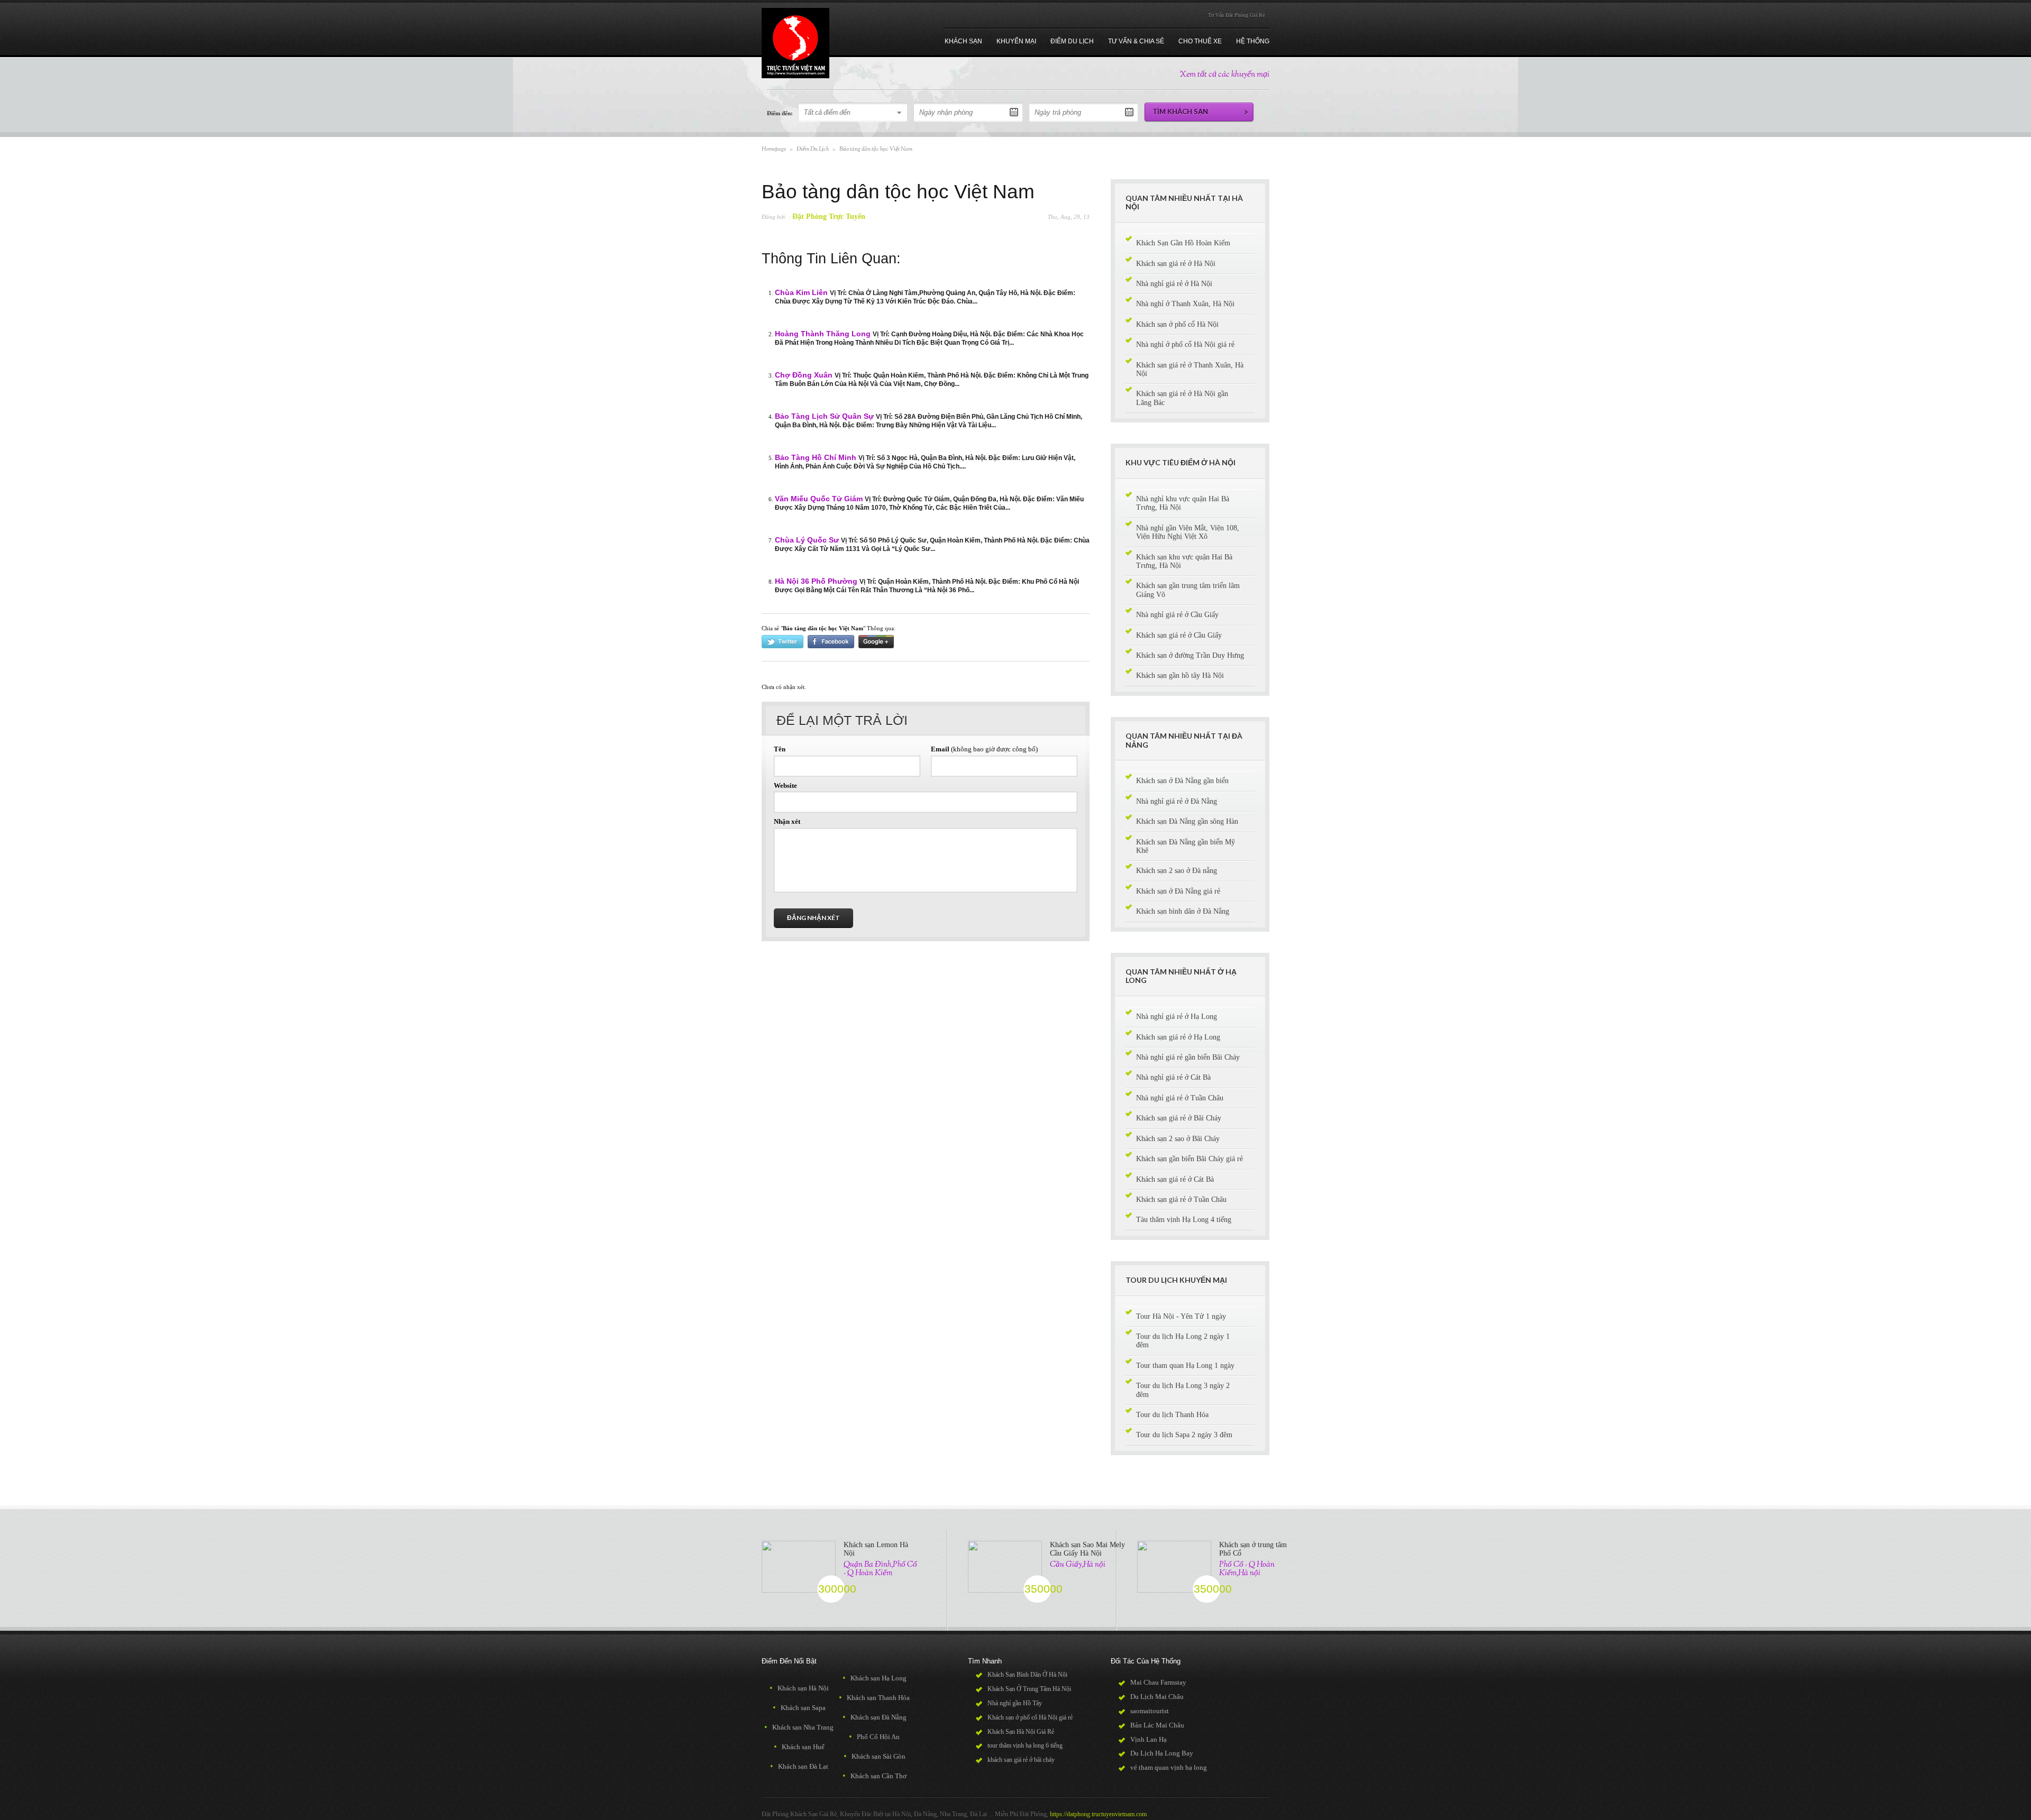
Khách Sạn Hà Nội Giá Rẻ (1021, 1732)
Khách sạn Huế (799, 1747)
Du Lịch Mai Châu (1157, 1697)
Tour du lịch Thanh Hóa (1172, 1415)
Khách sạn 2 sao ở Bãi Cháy (1178, 1139)
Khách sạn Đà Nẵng (875, 1717)
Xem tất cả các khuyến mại (1225, 75)
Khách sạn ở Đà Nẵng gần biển (1182, 781)
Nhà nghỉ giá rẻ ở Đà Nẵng (1177, 801)
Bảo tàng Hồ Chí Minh (816, 458)
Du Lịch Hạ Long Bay (1162, 1753)
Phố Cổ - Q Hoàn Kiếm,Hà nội (1247, 1569)
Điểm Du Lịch (813, 149)
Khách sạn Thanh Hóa (874, 1698)
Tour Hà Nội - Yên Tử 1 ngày (1181, 1316)
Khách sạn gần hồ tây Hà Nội (1180, 675)
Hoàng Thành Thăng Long (823, 334)
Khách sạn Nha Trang (799, 1727)
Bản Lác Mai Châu (1157, 1725)
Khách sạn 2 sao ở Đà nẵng (1177, 871)
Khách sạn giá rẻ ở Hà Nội (1176, 264)
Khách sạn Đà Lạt (799, 1766)
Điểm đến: (780, 113)
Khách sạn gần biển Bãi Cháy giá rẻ (1190, 1159)
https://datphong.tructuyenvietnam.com (1098, 1814)
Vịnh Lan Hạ (1149, 1739)
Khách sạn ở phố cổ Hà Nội (1177, 324)
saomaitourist (1150, 1711)
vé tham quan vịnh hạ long (1169, 1767)
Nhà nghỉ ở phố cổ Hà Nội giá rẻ (1185, 344)
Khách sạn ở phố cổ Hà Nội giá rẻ (1030, 1717)
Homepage (774, 149)
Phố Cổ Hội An (874, 1737)
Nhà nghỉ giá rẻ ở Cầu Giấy (1177, 615)
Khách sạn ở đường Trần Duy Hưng (1190, 655)
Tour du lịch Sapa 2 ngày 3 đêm (1184, 1435)
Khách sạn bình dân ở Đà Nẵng (1183, 911)
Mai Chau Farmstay (1158, 1682)
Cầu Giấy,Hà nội (1078, 1565)
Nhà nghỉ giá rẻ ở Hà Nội (1174, 284)
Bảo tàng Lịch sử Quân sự (824, 416)
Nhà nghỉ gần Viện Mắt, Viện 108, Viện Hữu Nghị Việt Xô (1188, 532)
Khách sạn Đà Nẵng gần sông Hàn (1187, 821)
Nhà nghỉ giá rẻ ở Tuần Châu (1180, 1098)
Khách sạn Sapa (799, 1708)
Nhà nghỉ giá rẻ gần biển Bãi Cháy (1188, 1057)
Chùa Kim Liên (801, 293)
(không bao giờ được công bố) (984, 749)
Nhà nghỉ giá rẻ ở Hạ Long (1177, 1017)
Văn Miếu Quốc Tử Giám (819, 499)
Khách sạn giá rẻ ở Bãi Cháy (1179, 1118)
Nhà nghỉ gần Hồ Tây (1015, 1703)
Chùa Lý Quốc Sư (807, 540)
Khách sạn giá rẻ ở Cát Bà (1175, 1179)
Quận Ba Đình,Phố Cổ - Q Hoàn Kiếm (880, 1569)
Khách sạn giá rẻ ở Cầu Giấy (1179, 635)
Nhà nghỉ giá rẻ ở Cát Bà (1173, 1077)
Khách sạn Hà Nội (799, 1688)
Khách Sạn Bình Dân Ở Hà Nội (1027, 1675)
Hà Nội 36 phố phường (816, 581)
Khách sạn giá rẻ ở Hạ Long (1178, 1037)
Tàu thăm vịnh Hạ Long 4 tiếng (1184, 1220)
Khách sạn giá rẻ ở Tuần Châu (1181, 1199)
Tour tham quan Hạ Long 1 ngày (1185, 1366)
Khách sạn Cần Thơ (875, 1776)
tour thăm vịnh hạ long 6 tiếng (1025, 1745)
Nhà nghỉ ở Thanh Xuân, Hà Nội (1185, 304)
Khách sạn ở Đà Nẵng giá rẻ (1178, 891)
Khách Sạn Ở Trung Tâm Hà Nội (1029, 1689)
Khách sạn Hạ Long (875, 1678)
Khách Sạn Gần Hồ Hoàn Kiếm (1183, 243)
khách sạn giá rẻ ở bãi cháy (1021, 1760)
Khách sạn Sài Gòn (875, 1756)
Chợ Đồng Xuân (804, 375)
